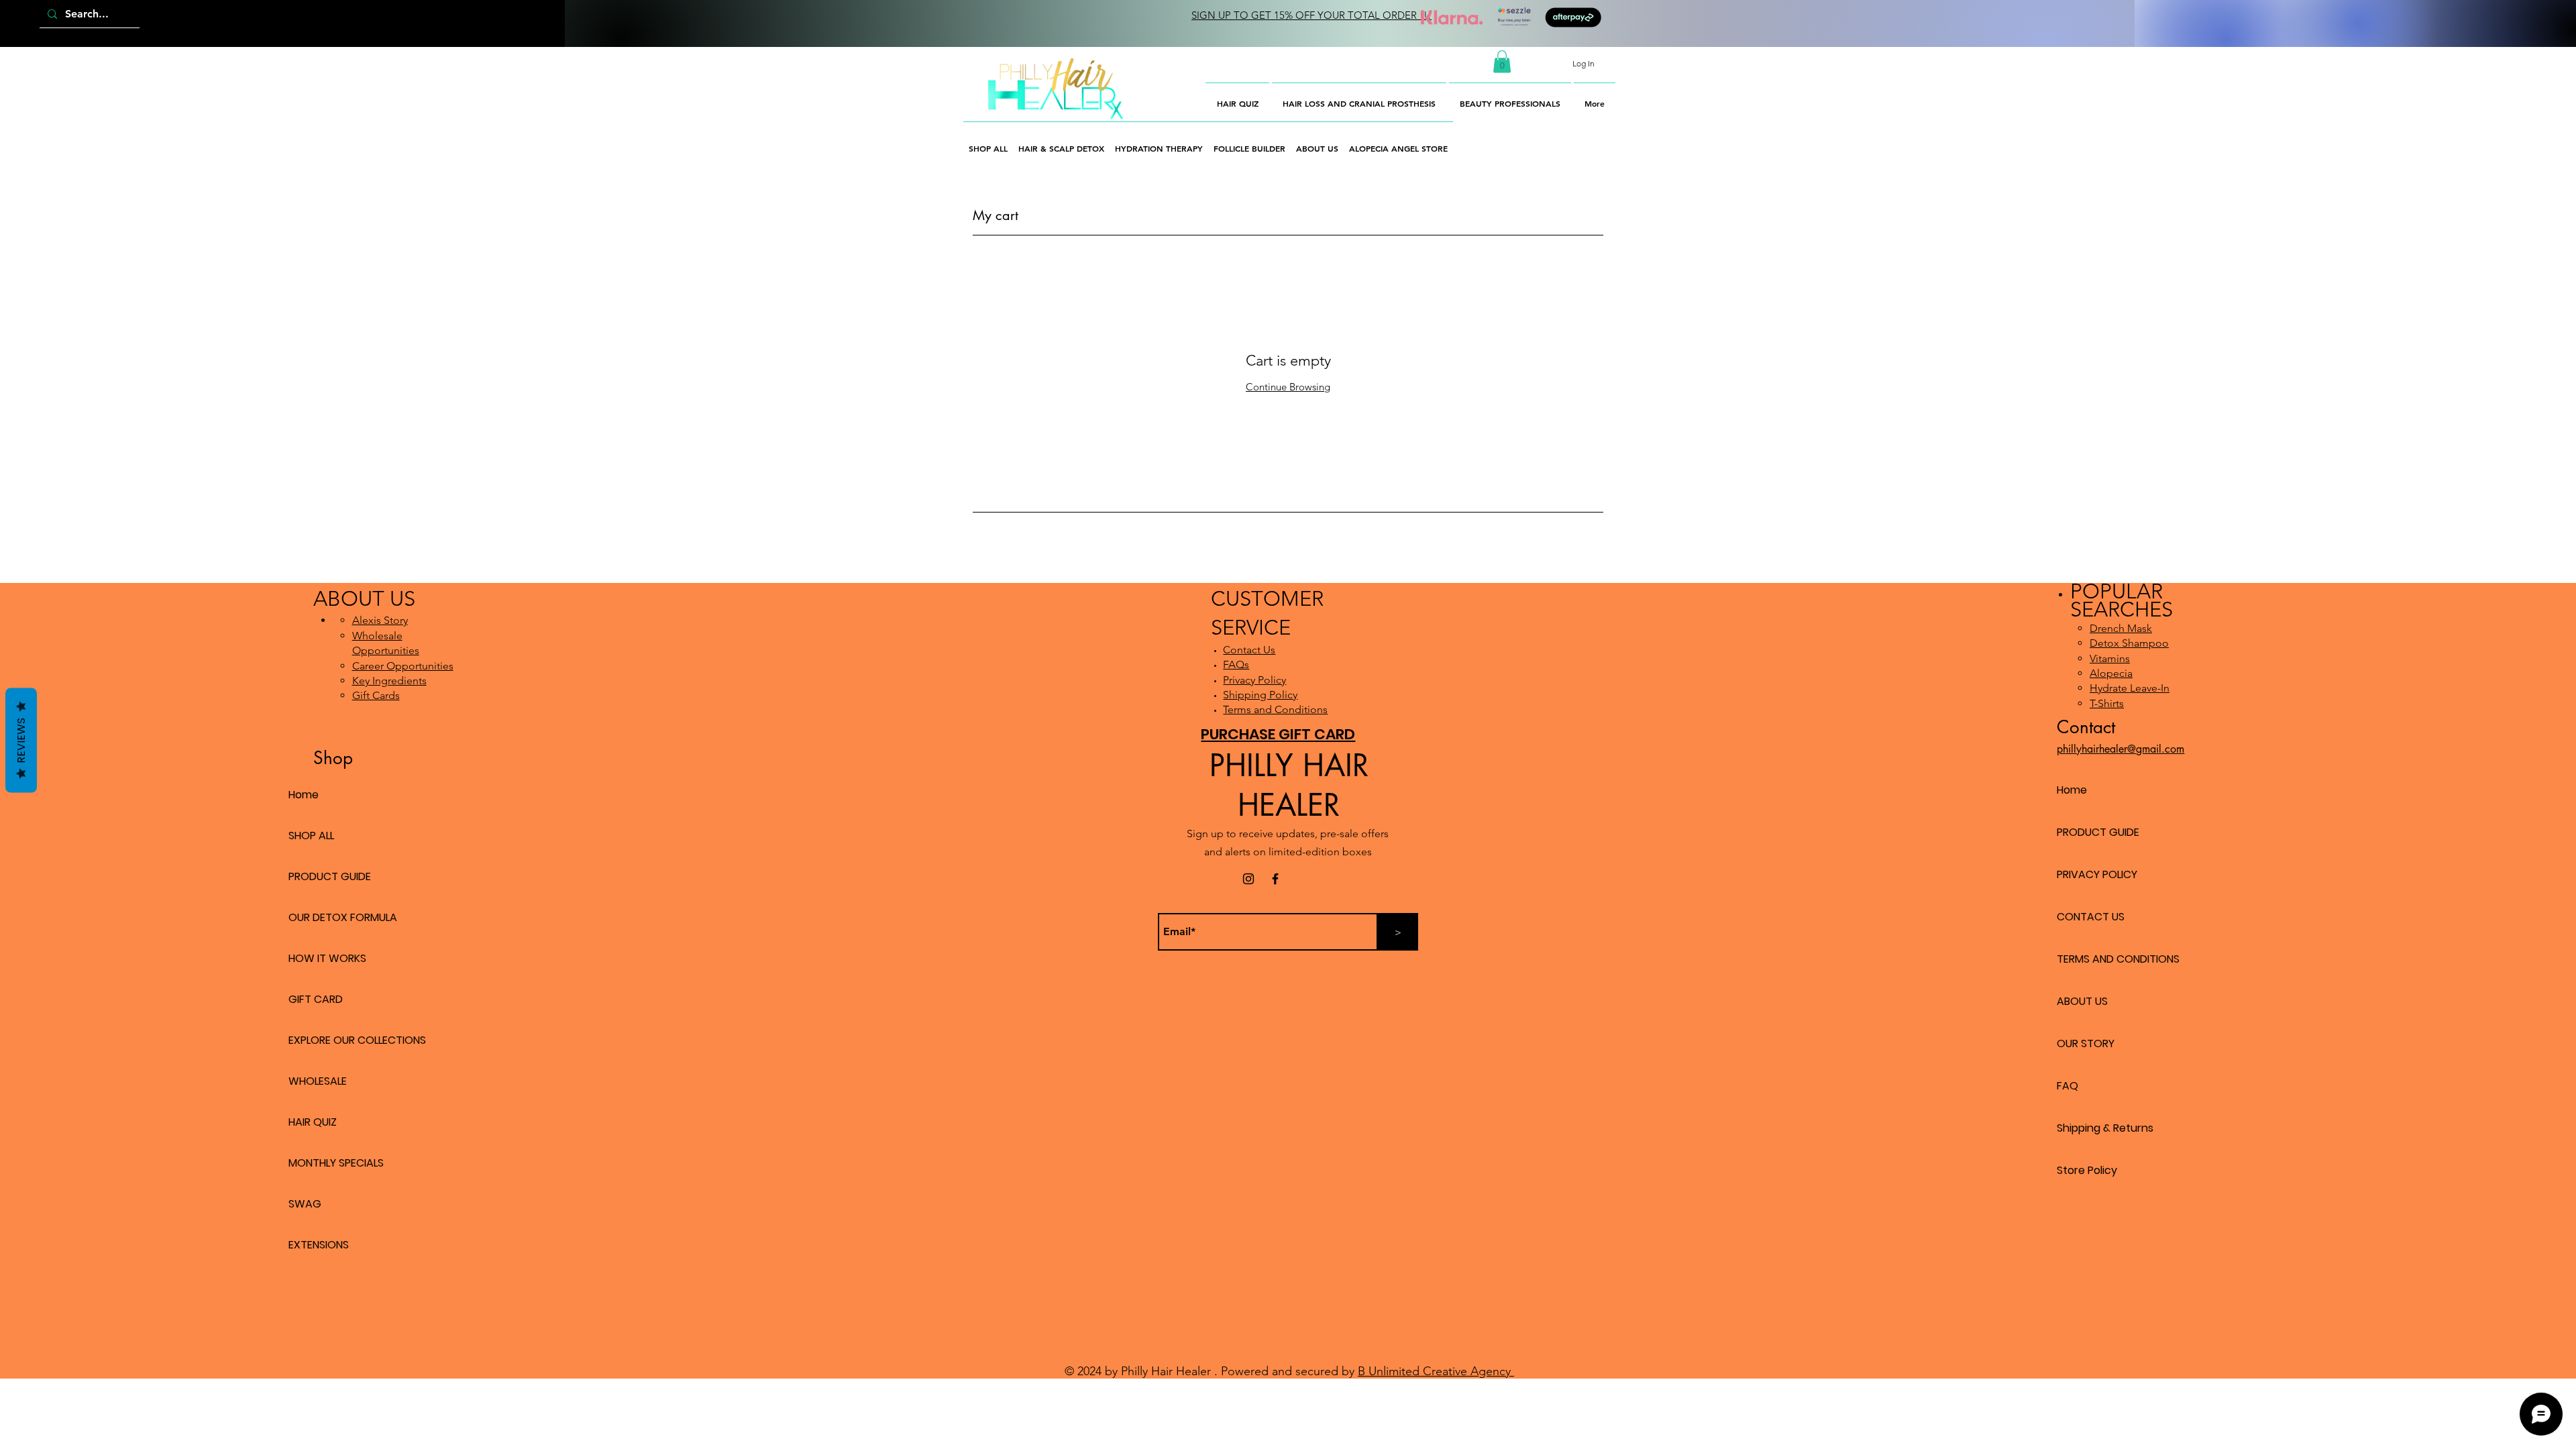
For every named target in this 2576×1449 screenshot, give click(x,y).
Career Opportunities (403, 666)
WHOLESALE (318, 1081)
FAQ (2068, 1086)
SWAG (305, 1204)
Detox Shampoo (2129, 643)
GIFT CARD (316, 999)
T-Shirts (2107, 703)
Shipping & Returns (2105, 1128)
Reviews (21, 741)
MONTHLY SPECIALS (336, 1163)
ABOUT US (2082, 1001)
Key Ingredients (389, 681)
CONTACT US (2091, 917)
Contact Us (1249, 650)
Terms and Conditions (1275, 709)
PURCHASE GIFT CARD (1278, 734)
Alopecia (2111, 673)
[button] (1502, 61)
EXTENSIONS (319, 1245)
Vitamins (2110, 658)
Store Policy (2087, 1170)
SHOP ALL (311, 836)
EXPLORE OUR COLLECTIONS (357, 1040)
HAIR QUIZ (313, 1122)
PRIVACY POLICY (2097, 874)
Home (304, 795)
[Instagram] (1248, 879)
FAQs (1236, 664)
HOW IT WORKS (327, 958)
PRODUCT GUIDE (330, 876)
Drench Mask (2121, 628)
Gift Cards (376, 695)
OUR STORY (2086, 1043)
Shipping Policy (1260, 695)
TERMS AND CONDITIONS (2118, 959)
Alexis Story (380, 620)
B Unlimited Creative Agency (1436, 1371)
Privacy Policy (1254, 680)
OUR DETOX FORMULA (343, 917)
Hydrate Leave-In (2130, 688)
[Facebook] (1275, 879)
